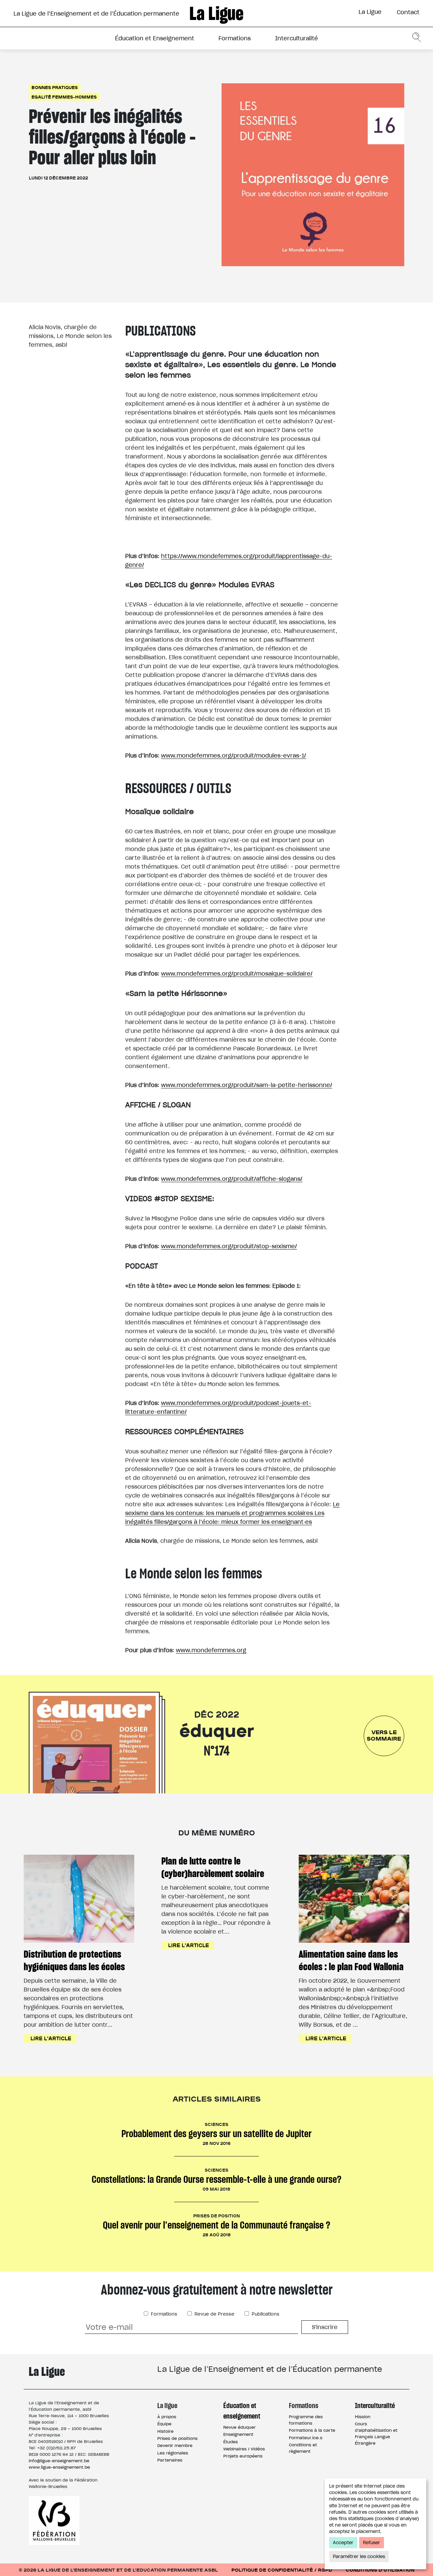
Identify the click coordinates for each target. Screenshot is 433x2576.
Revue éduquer (240, 2427)
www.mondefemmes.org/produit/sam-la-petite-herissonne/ (247, 1085)
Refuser (372, 2543)
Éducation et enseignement (242, 2411)
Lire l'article (51, 2038)
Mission (363, 2417)
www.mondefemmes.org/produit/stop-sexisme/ (229, 1246)
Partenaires (170, 2460)
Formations (235, 38)
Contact (408, 12)
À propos (167, 2417)
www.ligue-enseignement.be (59, 2467)
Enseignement (238, 2434)
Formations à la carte (312, 2430)
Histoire (165, 2431)
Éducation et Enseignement (155, 38)
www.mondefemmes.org (211, 1650)
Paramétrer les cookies (359, 2557)
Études (231, 2442)
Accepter (343, 2543)
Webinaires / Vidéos (244, 2449)
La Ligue (370, 12)
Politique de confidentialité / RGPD (282, 2570)
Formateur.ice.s (306, 2438)
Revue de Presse (214, 2314)
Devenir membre (175, 2445)
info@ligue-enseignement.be (59, 2461)
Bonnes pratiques (55, 87)
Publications (265, 2314)
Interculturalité (297, 38)
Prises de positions (177, 2438)
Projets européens (243, 2456)
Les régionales (173, 2453)
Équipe (164, 2424)
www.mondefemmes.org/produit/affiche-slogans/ (232, 1179)
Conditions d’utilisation (380, 2570)
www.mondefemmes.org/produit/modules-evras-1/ (234, 755)
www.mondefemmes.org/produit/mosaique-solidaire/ (237, 974)
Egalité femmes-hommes (64, 97)
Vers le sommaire (384, 1735)
